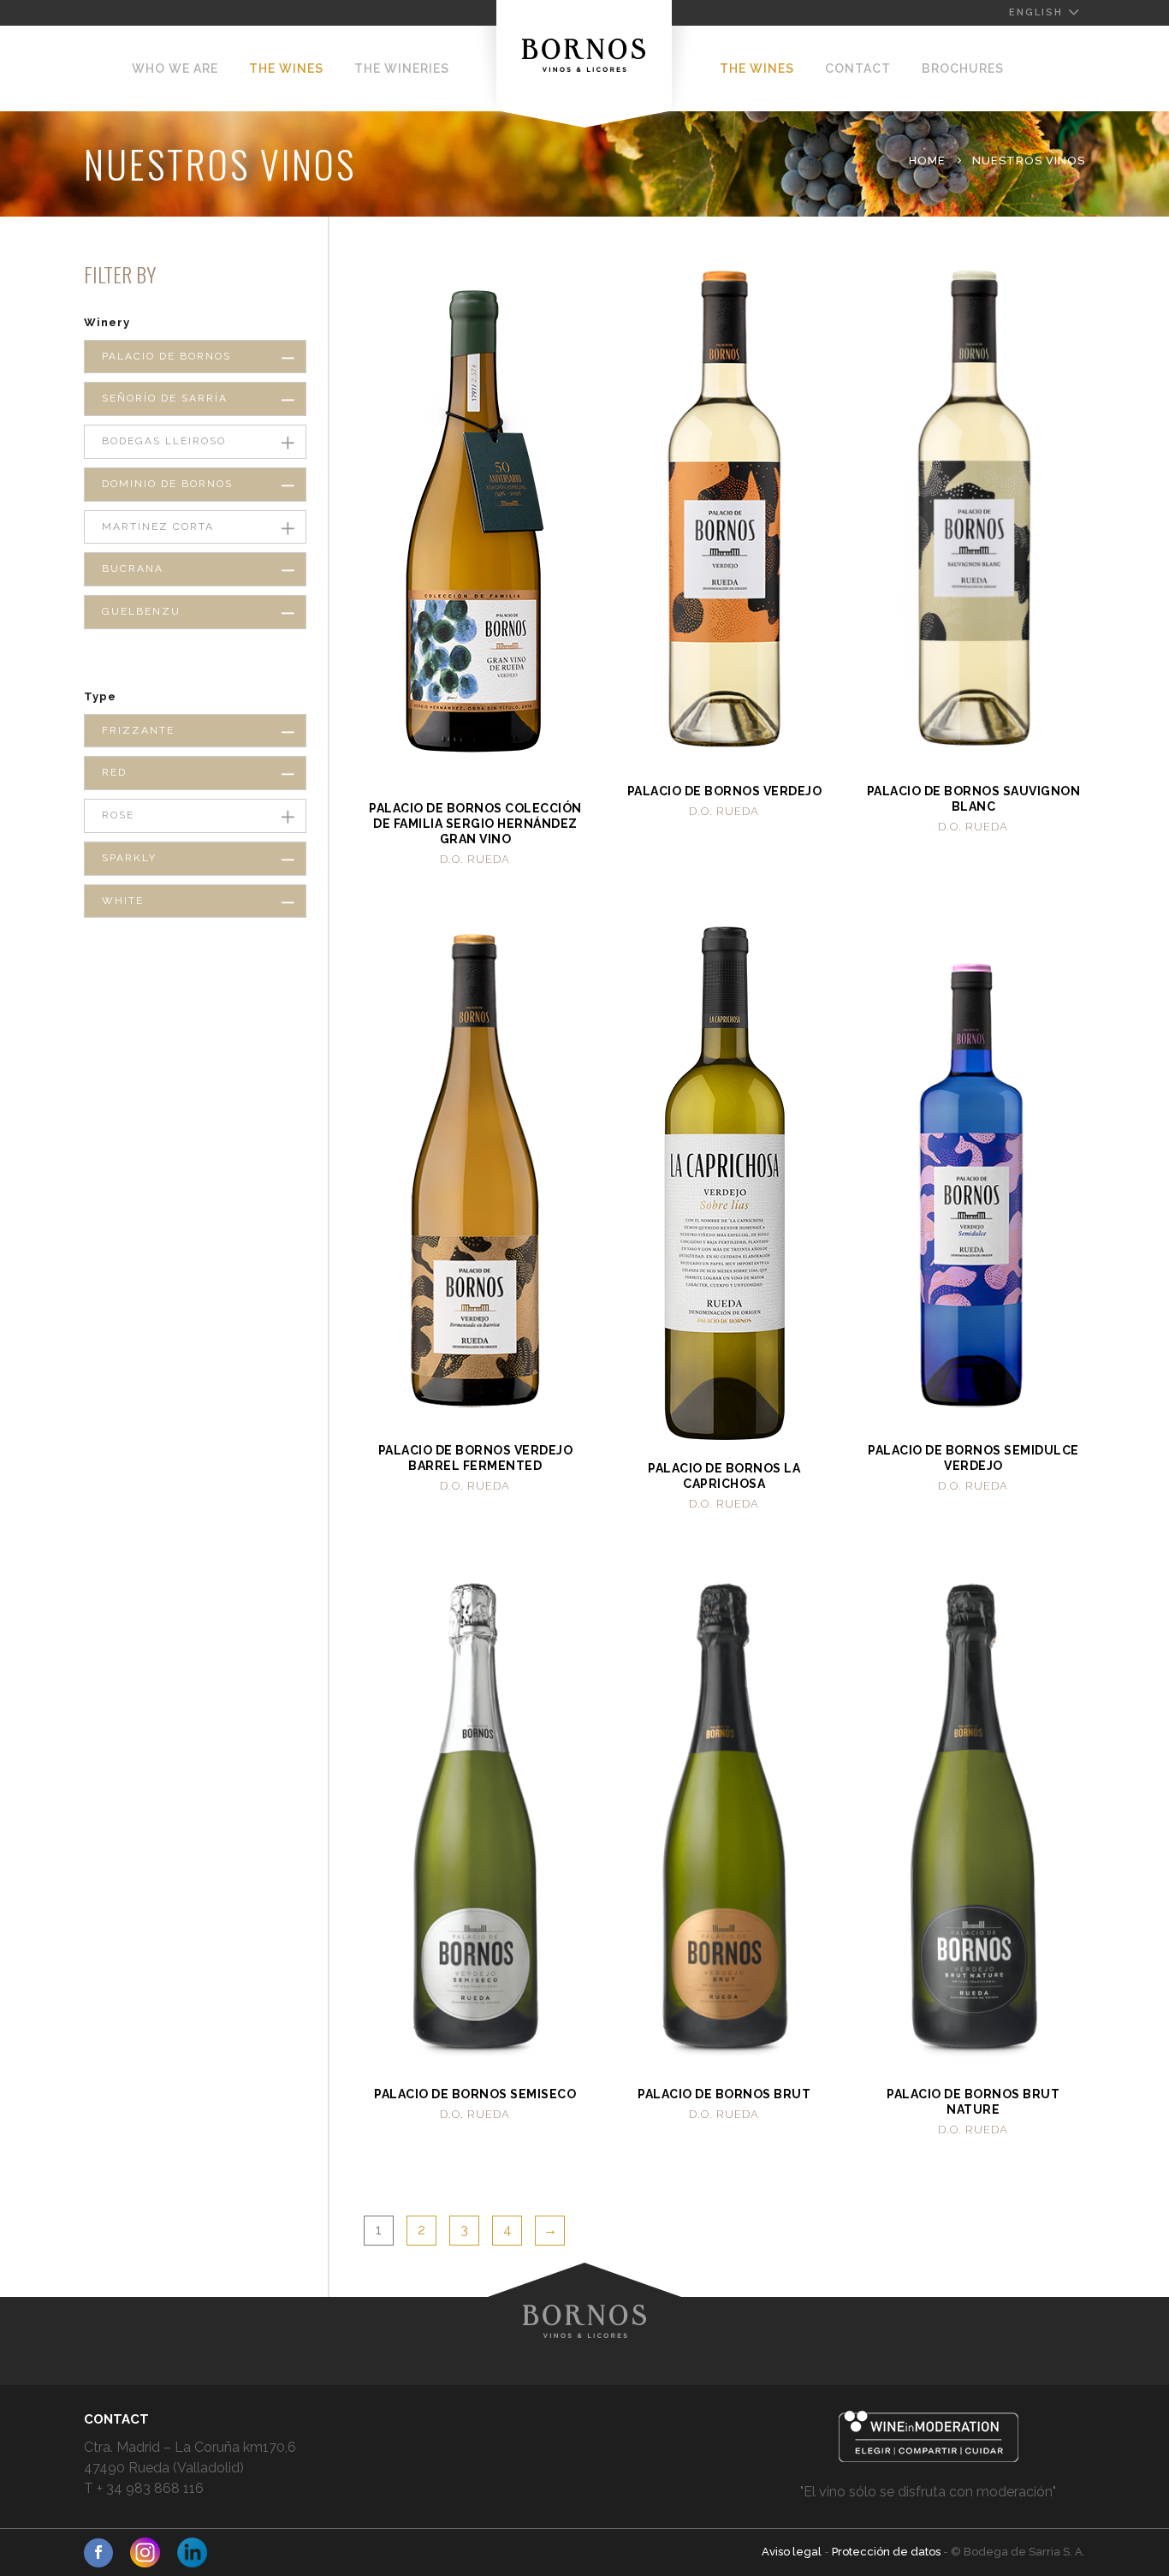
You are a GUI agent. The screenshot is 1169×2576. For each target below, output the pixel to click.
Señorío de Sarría (165, 398)
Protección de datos (887, 2552)
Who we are (175, 68)
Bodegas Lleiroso (164, 441)
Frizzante (138, 730)
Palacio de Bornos (166, 356)
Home (927, 161)
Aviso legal (793, 2552)
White (123, 901)
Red (114, 772)
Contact (858, 68)
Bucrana (133, 568)
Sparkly (129, 858)
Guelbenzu (141, 611)
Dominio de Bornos (167, 484)
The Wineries (402, 68)
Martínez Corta (158, 527)
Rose (118, 815)
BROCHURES (963, 68)
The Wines (286, 68)
